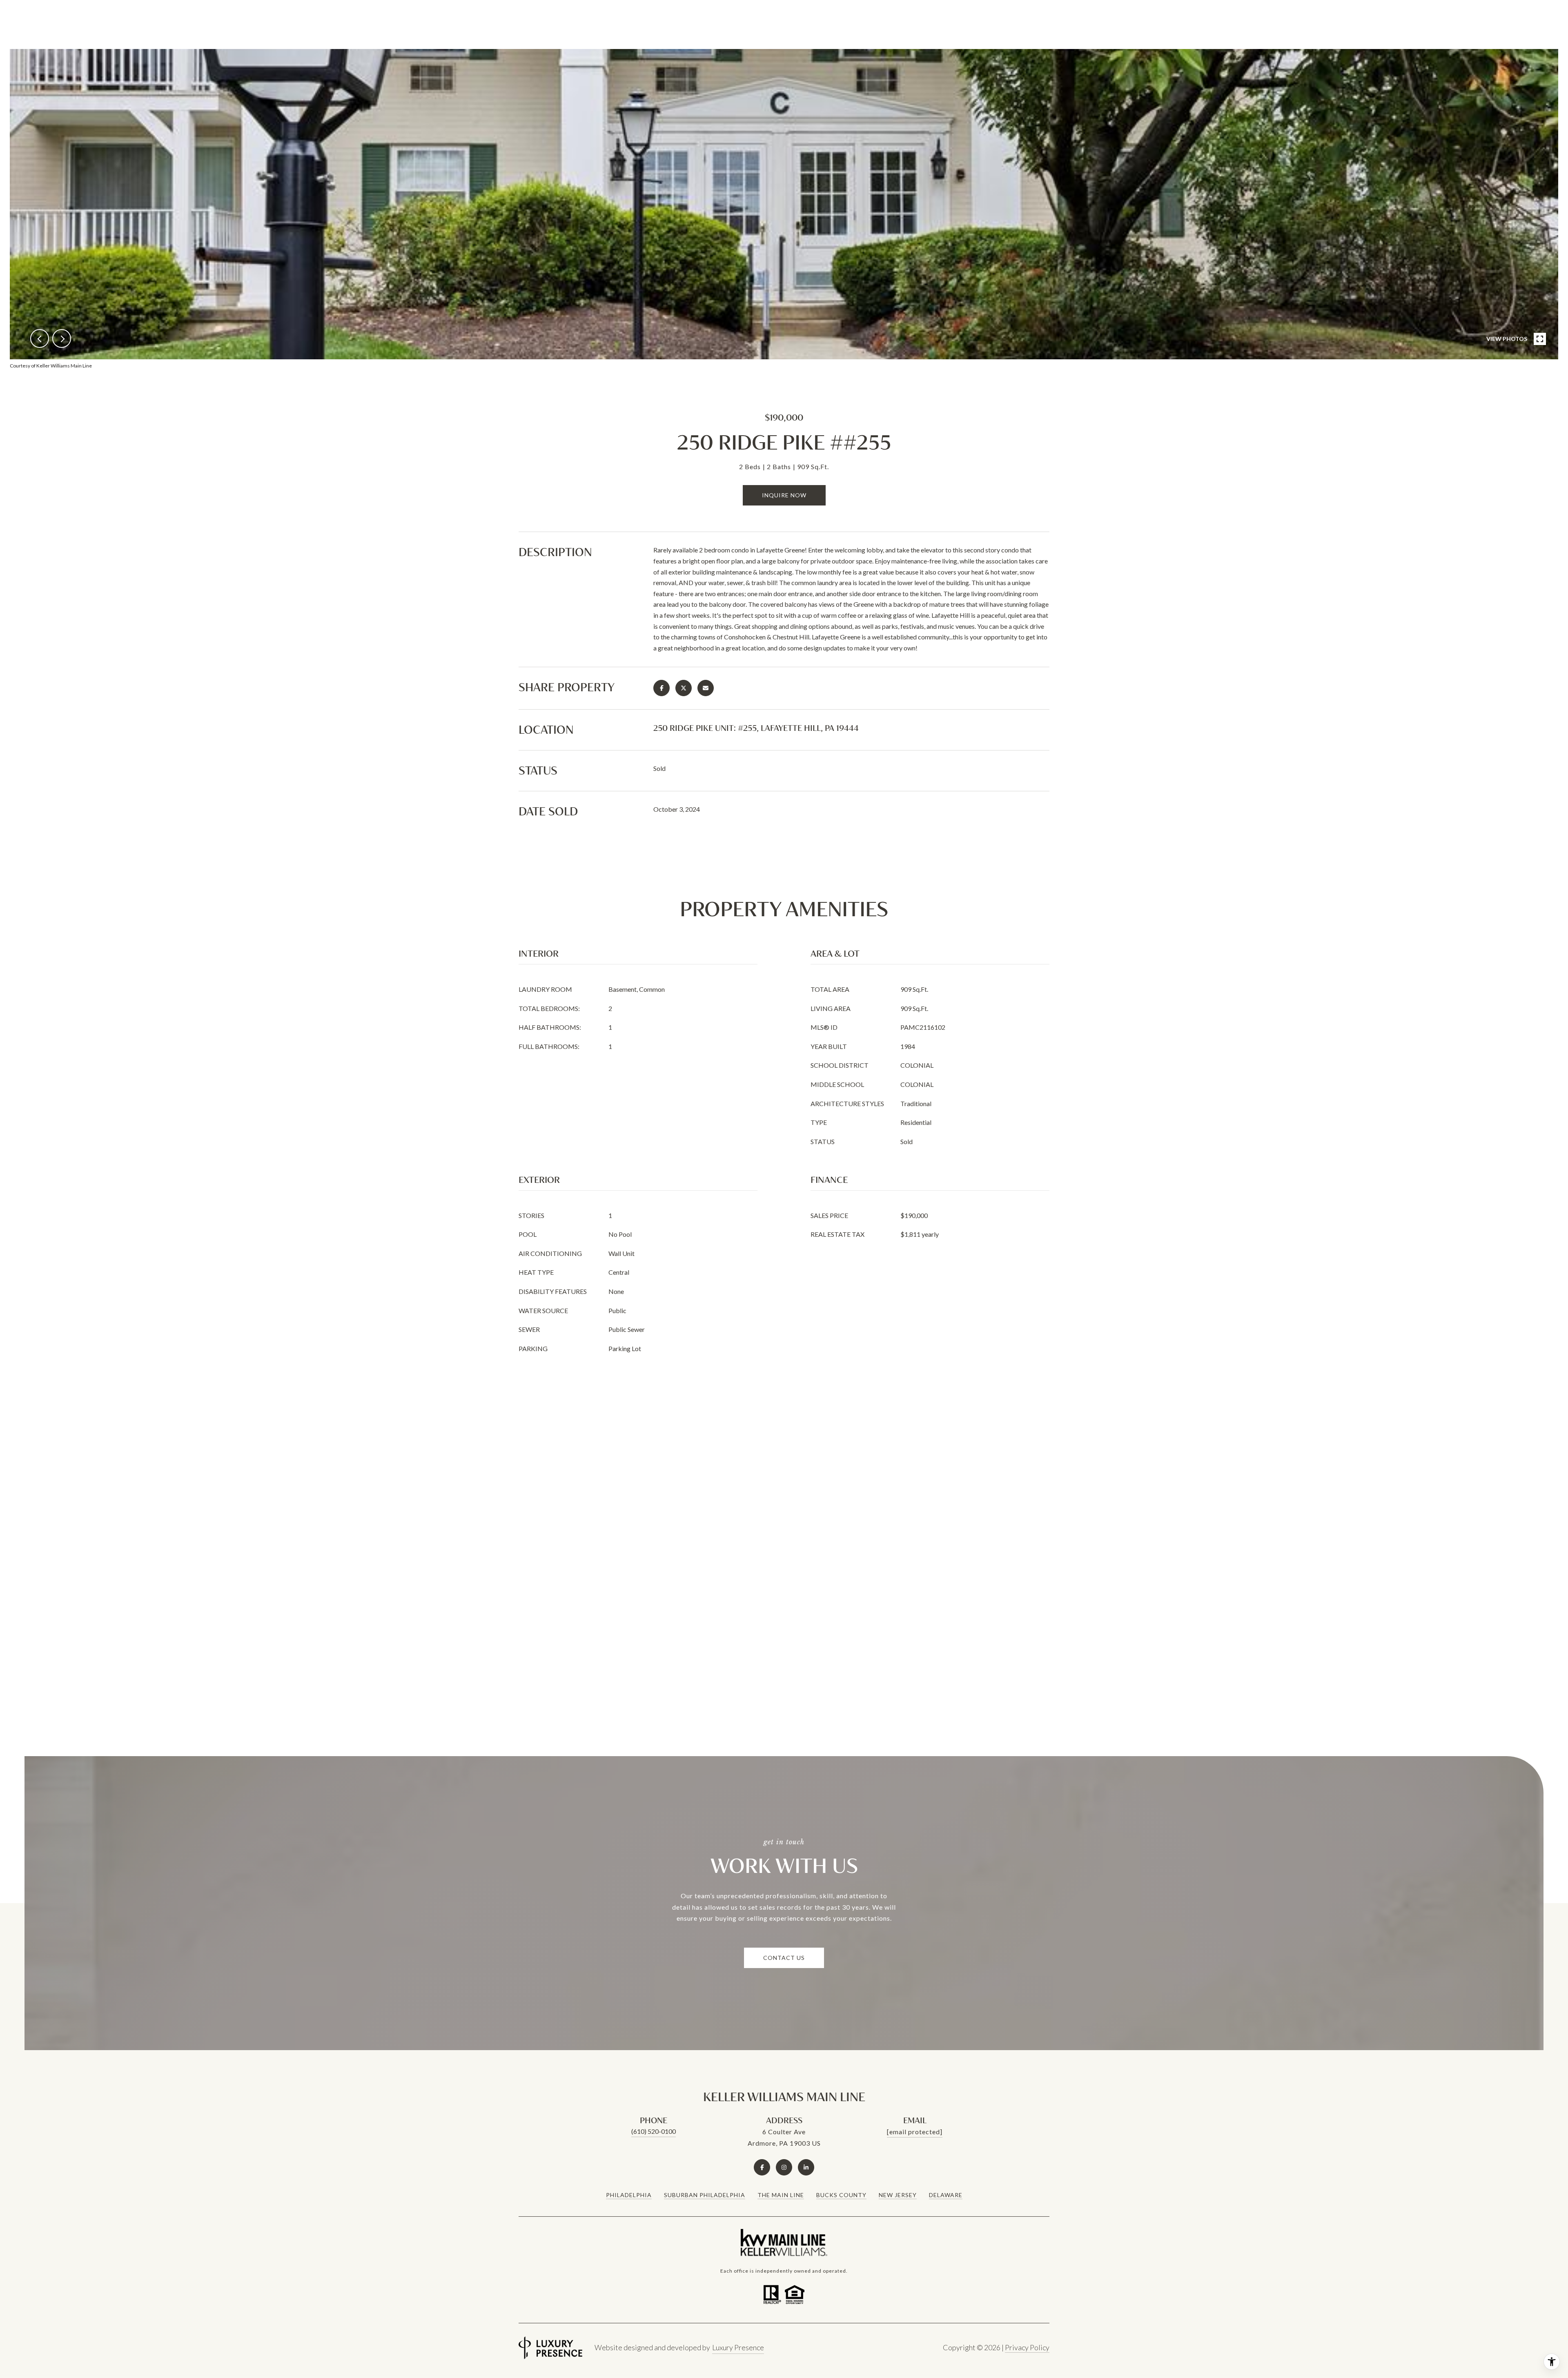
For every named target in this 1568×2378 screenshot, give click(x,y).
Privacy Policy (1027, 2347)
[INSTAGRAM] (784, 2167)
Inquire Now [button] (784, 495)
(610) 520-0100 (654, 2131)
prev (40, 338)
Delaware (946, 2195)
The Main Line (781, 2195)
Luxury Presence (738, 2347)
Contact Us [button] (784, 1958)
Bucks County (841, 2195)
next (62, 338)
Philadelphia (629, 2195)
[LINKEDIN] (806, 2167)
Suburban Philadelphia (705, 2195)
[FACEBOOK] (762, 2167)
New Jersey (898, 2195)
